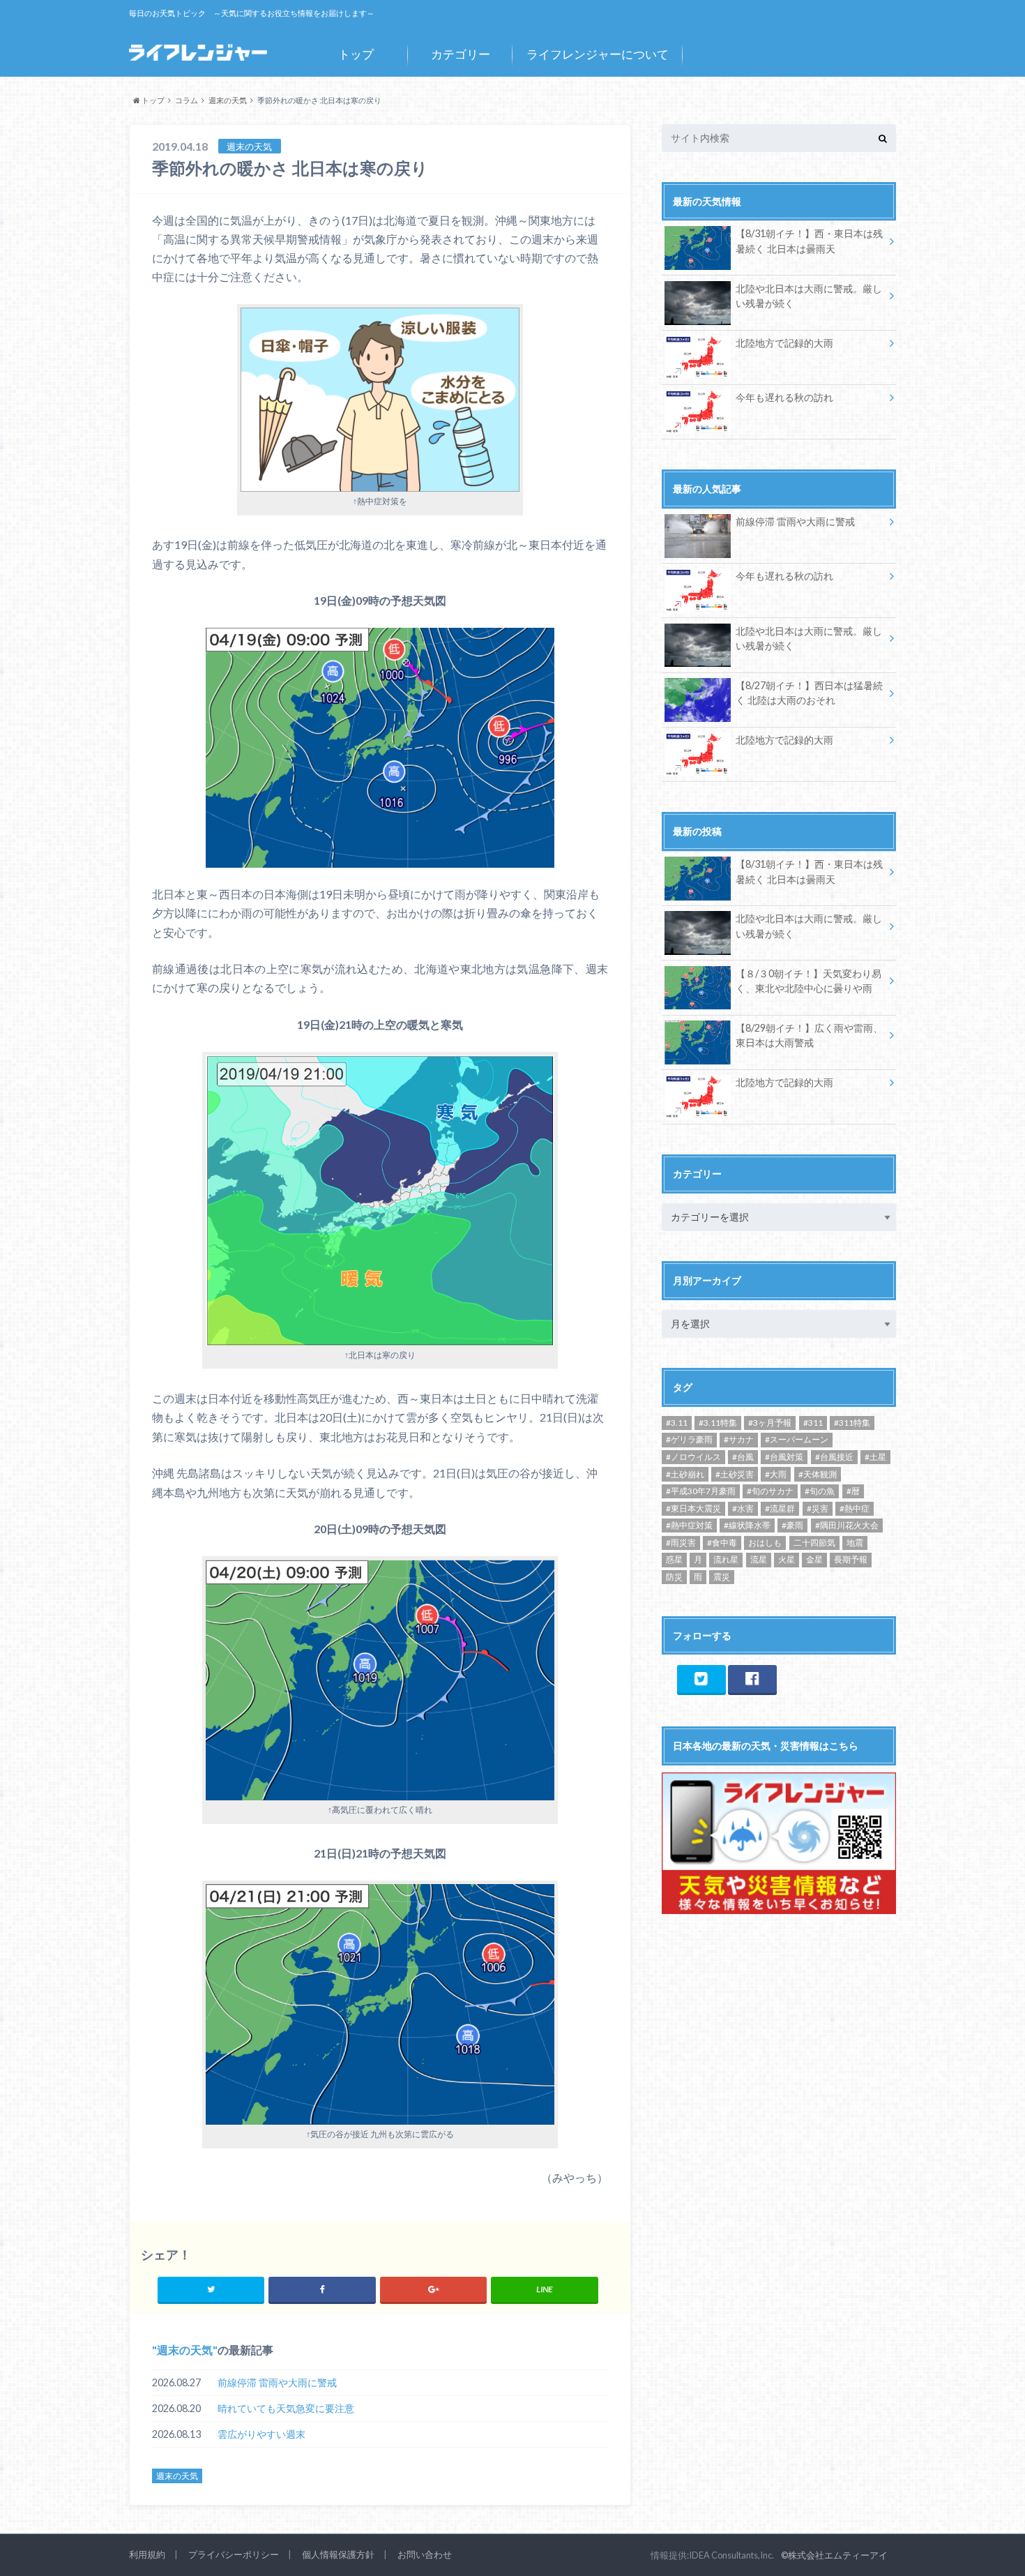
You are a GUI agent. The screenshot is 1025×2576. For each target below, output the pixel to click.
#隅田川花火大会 (847, 1525)
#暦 (853, 1491)
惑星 (674, 1559)
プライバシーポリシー (234, 2554)
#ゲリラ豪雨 (689, 1439)
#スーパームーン (797, 1439)
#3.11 (677, 1423)
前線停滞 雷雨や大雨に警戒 (277, 2382)
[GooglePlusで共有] (433, 2289)
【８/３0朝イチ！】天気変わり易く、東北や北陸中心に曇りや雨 (808, 981)
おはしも (765, 1543)
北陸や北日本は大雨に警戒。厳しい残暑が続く (809, 296)
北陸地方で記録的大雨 (784, 343)
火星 (787, 1559)
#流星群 (780, 1508)
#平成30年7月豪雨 (701, 1491)
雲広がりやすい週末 (261, 2434)
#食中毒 (722, 1543)
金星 (814, 1559)
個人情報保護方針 (338, 2554)
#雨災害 (681, 1543)
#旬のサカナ (770, 1491)
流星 (759, 1559)
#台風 (743, 1457)
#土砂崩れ (685, 1474)
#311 (813, 1423)
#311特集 (852, 1423)
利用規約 (147, 2554)
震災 (722, 1577)
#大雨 (776, 1474)
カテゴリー (461, 54)
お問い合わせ (425, 2554)
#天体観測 (818, 1474)
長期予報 (851, 1559)
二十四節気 (814, 1543)
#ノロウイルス (693, 1457)
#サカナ (739, 1439)
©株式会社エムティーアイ (834, 2555)
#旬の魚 (820, 1491)
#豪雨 (792, 1525)
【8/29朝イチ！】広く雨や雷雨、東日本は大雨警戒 (809, 1035)
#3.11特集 (718, 1423)
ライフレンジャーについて (598, 54)
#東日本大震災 (693, 1508)
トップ (356, 54)
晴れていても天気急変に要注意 (286, 2408)
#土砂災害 (735, 1474)
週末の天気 (185, 2350)
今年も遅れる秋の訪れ (784, 397)
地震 (855, 1543)
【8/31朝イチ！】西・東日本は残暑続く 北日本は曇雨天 (809, 241)
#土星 (875, 1457)
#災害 (818, 1508)
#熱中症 (855, 1508)
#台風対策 (784, 1457)
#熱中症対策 (689, 1525)
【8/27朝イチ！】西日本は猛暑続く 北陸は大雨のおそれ (809, 693)
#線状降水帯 (747, 1525)
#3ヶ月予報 (770, 1423)
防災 (674, 1577)
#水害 (743, 1508)
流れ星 (726, 1559)
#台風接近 (834, 1457)
